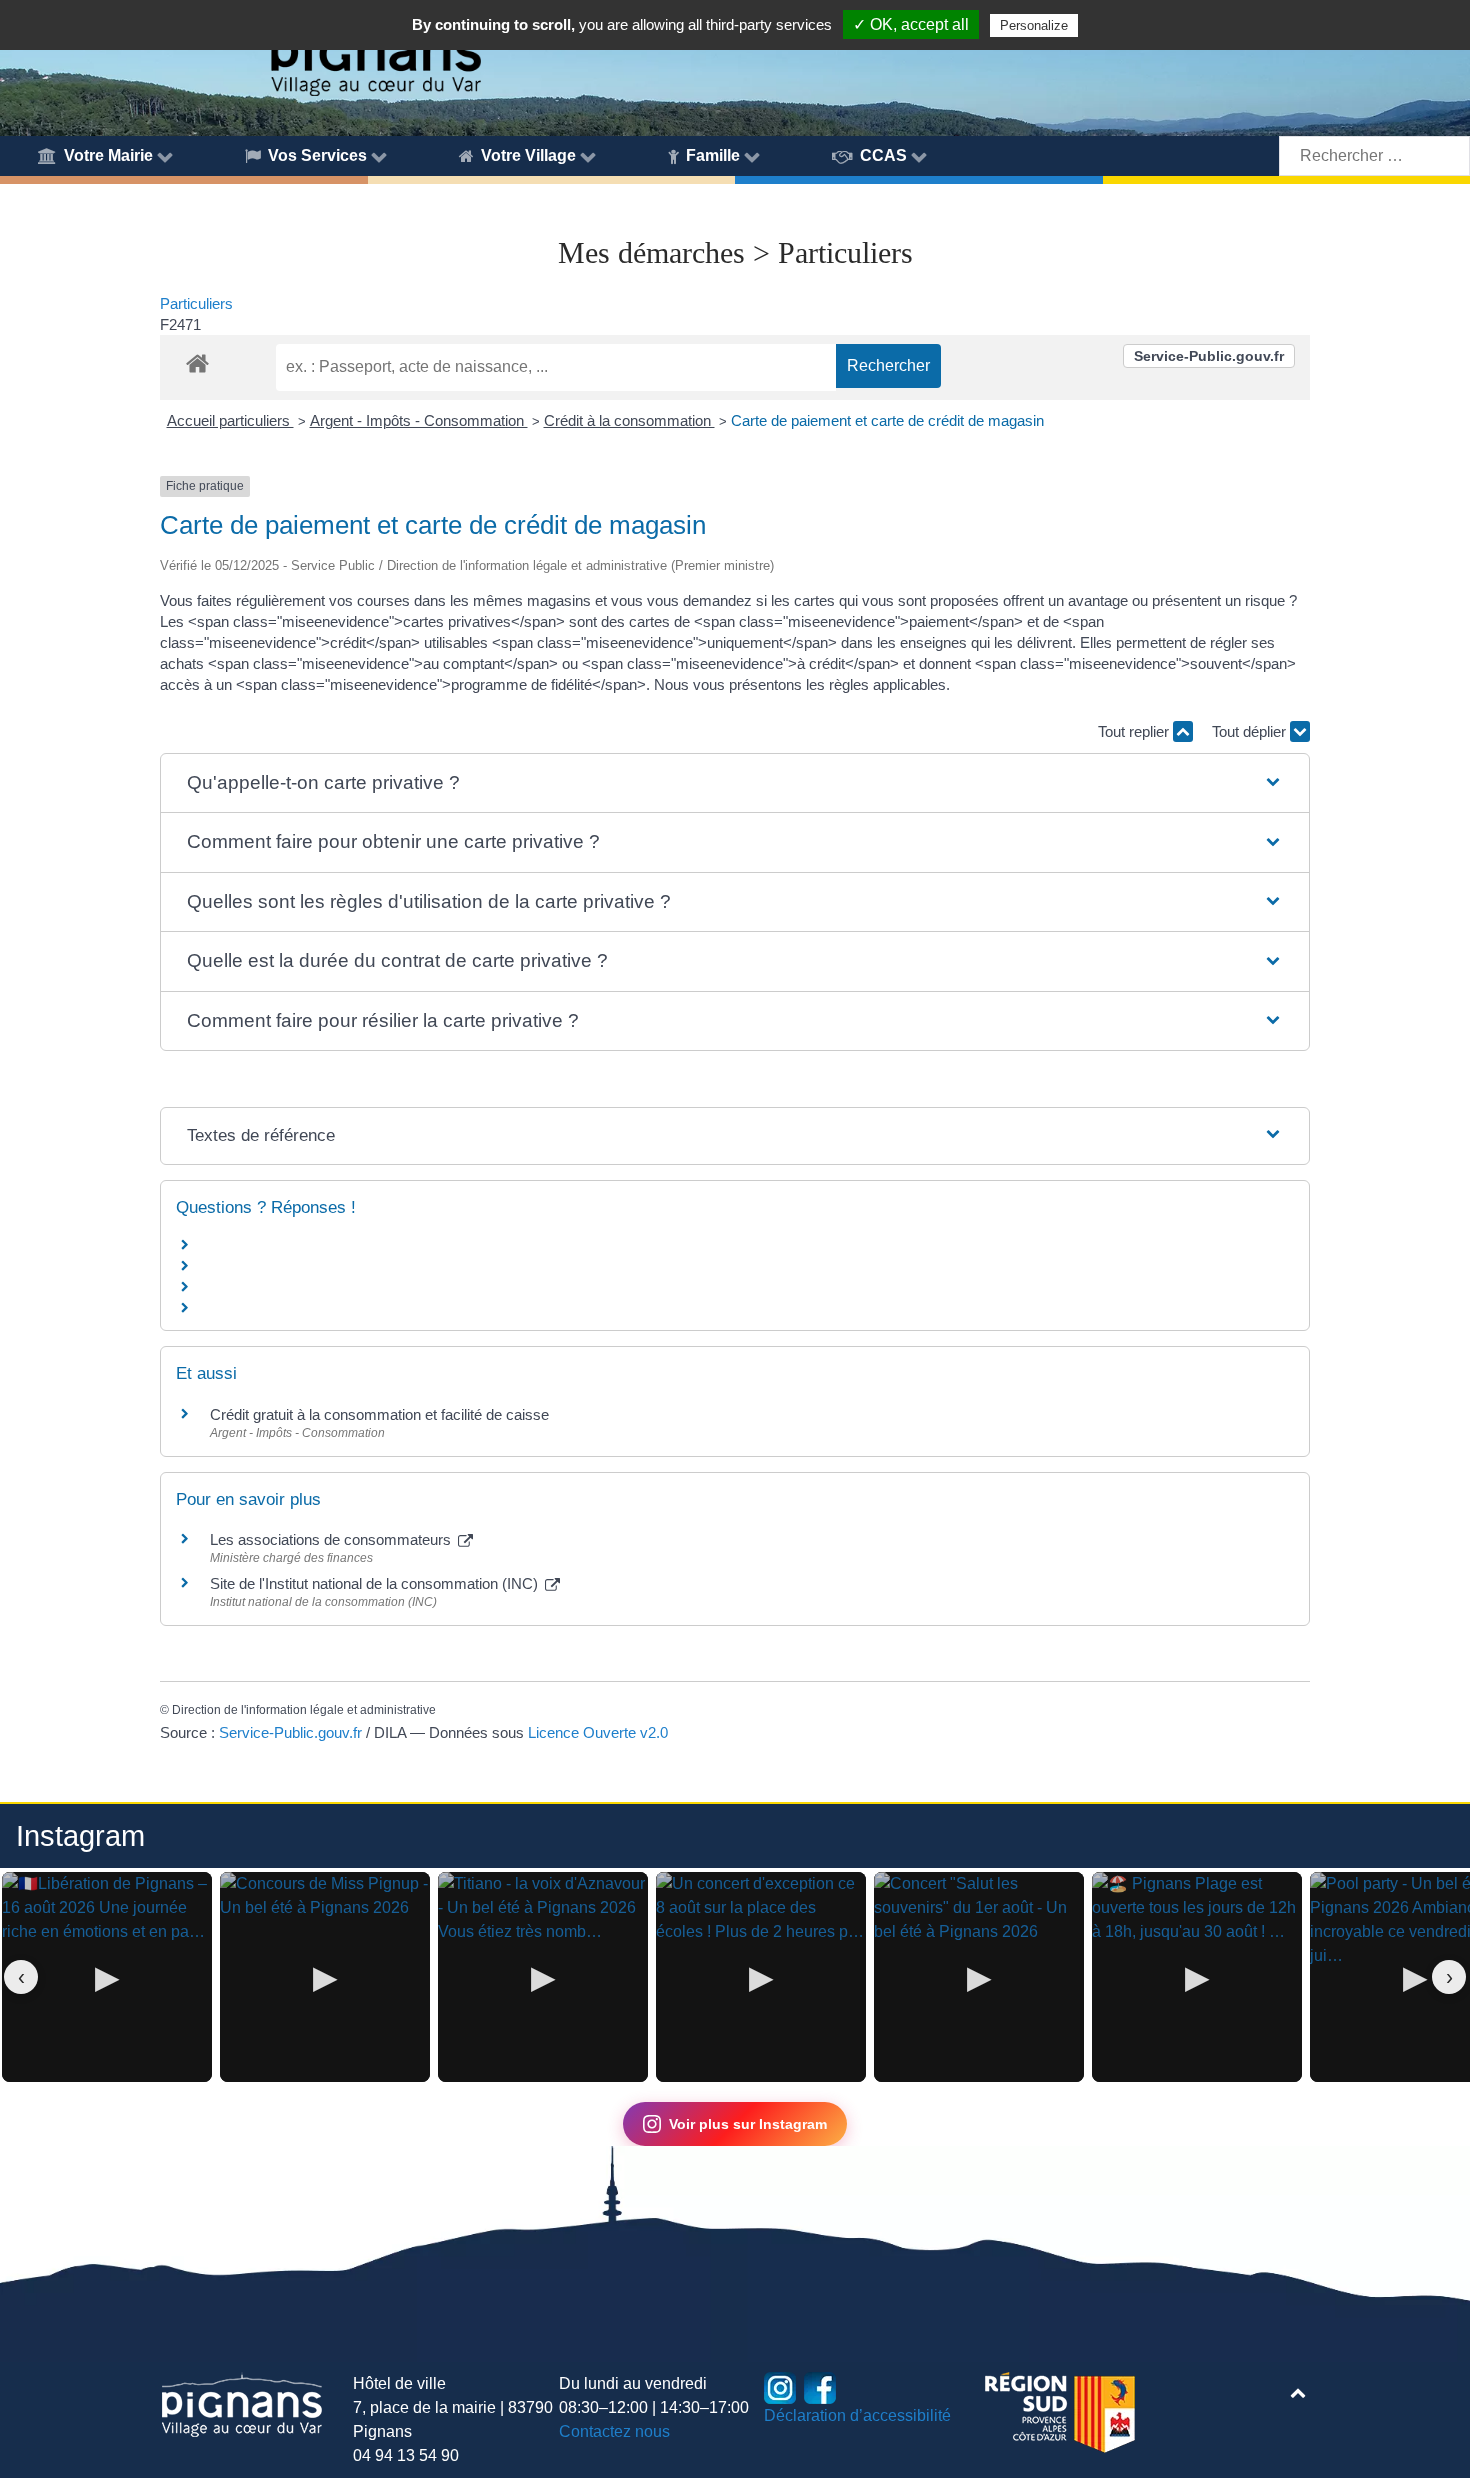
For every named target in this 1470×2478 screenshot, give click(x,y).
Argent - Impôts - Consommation (419, 420)
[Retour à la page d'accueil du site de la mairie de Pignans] (375, 50)
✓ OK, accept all (911, 24)
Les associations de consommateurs (332, 1539)
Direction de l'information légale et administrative (304, 1710)
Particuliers (196, 303)
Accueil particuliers (230, 420)
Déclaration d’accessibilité (857, 2415)
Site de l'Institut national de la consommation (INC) (376, 1583)
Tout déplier (1251, 731)
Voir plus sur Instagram (748, 2124)
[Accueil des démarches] (197, 360)
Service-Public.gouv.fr (1209, 356)
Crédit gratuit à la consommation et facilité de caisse (379, 1414)
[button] (734, 783)
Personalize (1034, 25)
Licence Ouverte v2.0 (598, 1732)
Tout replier (1135, 731)
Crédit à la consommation (629, 420)
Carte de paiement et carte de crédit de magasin (887, 420)
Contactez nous (614, 2431)
